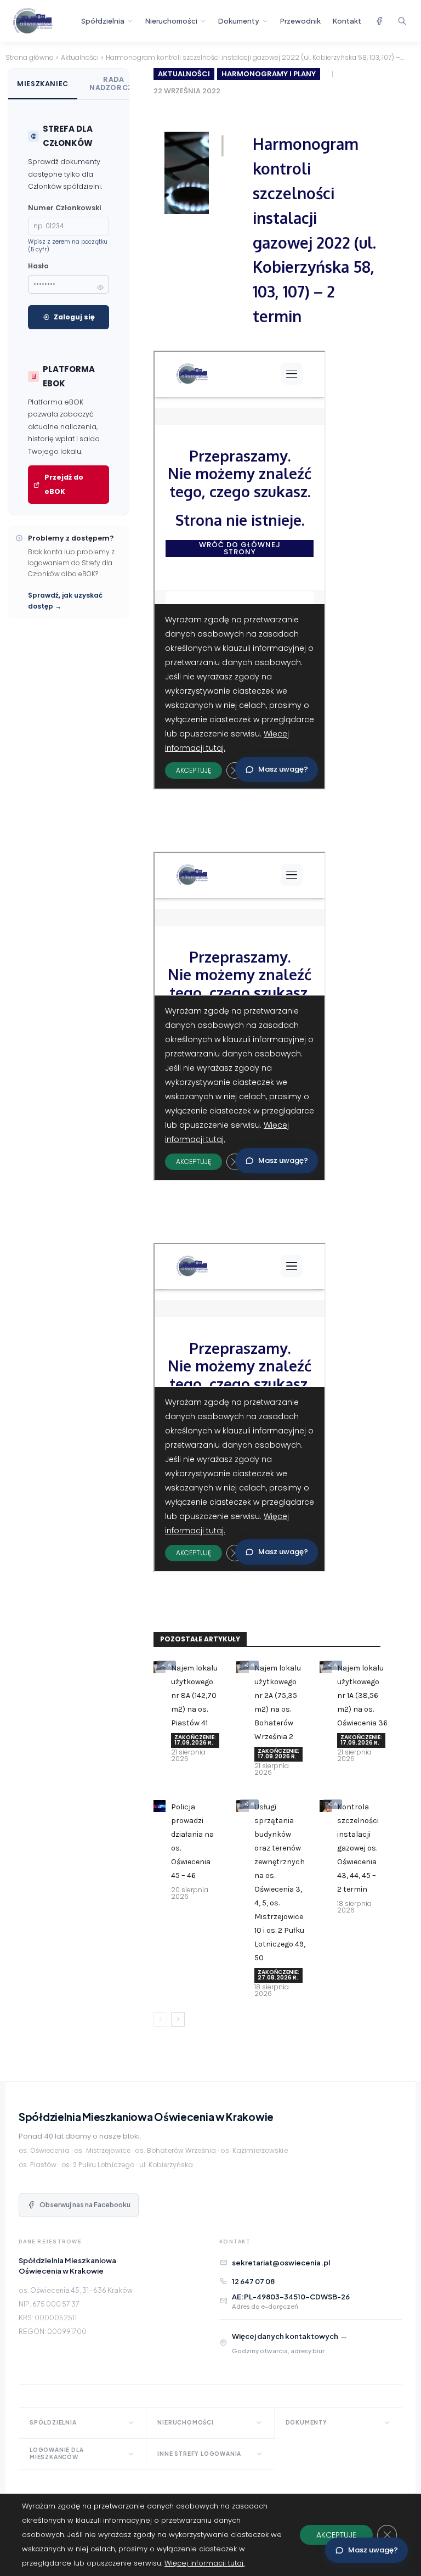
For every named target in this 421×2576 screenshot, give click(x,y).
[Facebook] (379, 21)
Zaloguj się (74, 317)
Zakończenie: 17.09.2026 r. (195, 1740)
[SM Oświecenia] (42, 21)
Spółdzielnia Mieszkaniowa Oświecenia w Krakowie (146, 2117)
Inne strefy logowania (199, 2454)
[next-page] (178, 2020)
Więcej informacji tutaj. (204, 2563)
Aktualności (80, 57)
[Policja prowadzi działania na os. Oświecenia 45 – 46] (160, 1806)
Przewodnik (300, 21)
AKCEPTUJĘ (336, 2535)
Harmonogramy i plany (269, 74)
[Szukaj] (402, 21)
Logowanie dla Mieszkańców (56, 2453)
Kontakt (347, 21)
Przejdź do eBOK (64, 484)
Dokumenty (239, 21)
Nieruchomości (171, 21)
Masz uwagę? (373, 2550)
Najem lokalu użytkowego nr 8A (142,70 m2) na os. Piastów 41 (194, 1695)
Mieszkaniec (43, 84)
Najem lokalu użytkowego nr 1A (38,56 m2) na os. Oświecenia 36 (362, 1695)
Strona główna (30, 57)
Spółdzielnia (103, 21)
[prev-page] (160, 2020)
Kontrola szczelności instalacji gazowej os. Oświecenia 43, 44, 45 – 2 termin (358, 1848)
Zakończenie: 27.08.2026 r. (278, 1975)
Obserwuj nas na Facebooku (85, 2205)
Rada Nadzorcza (114, 83)
